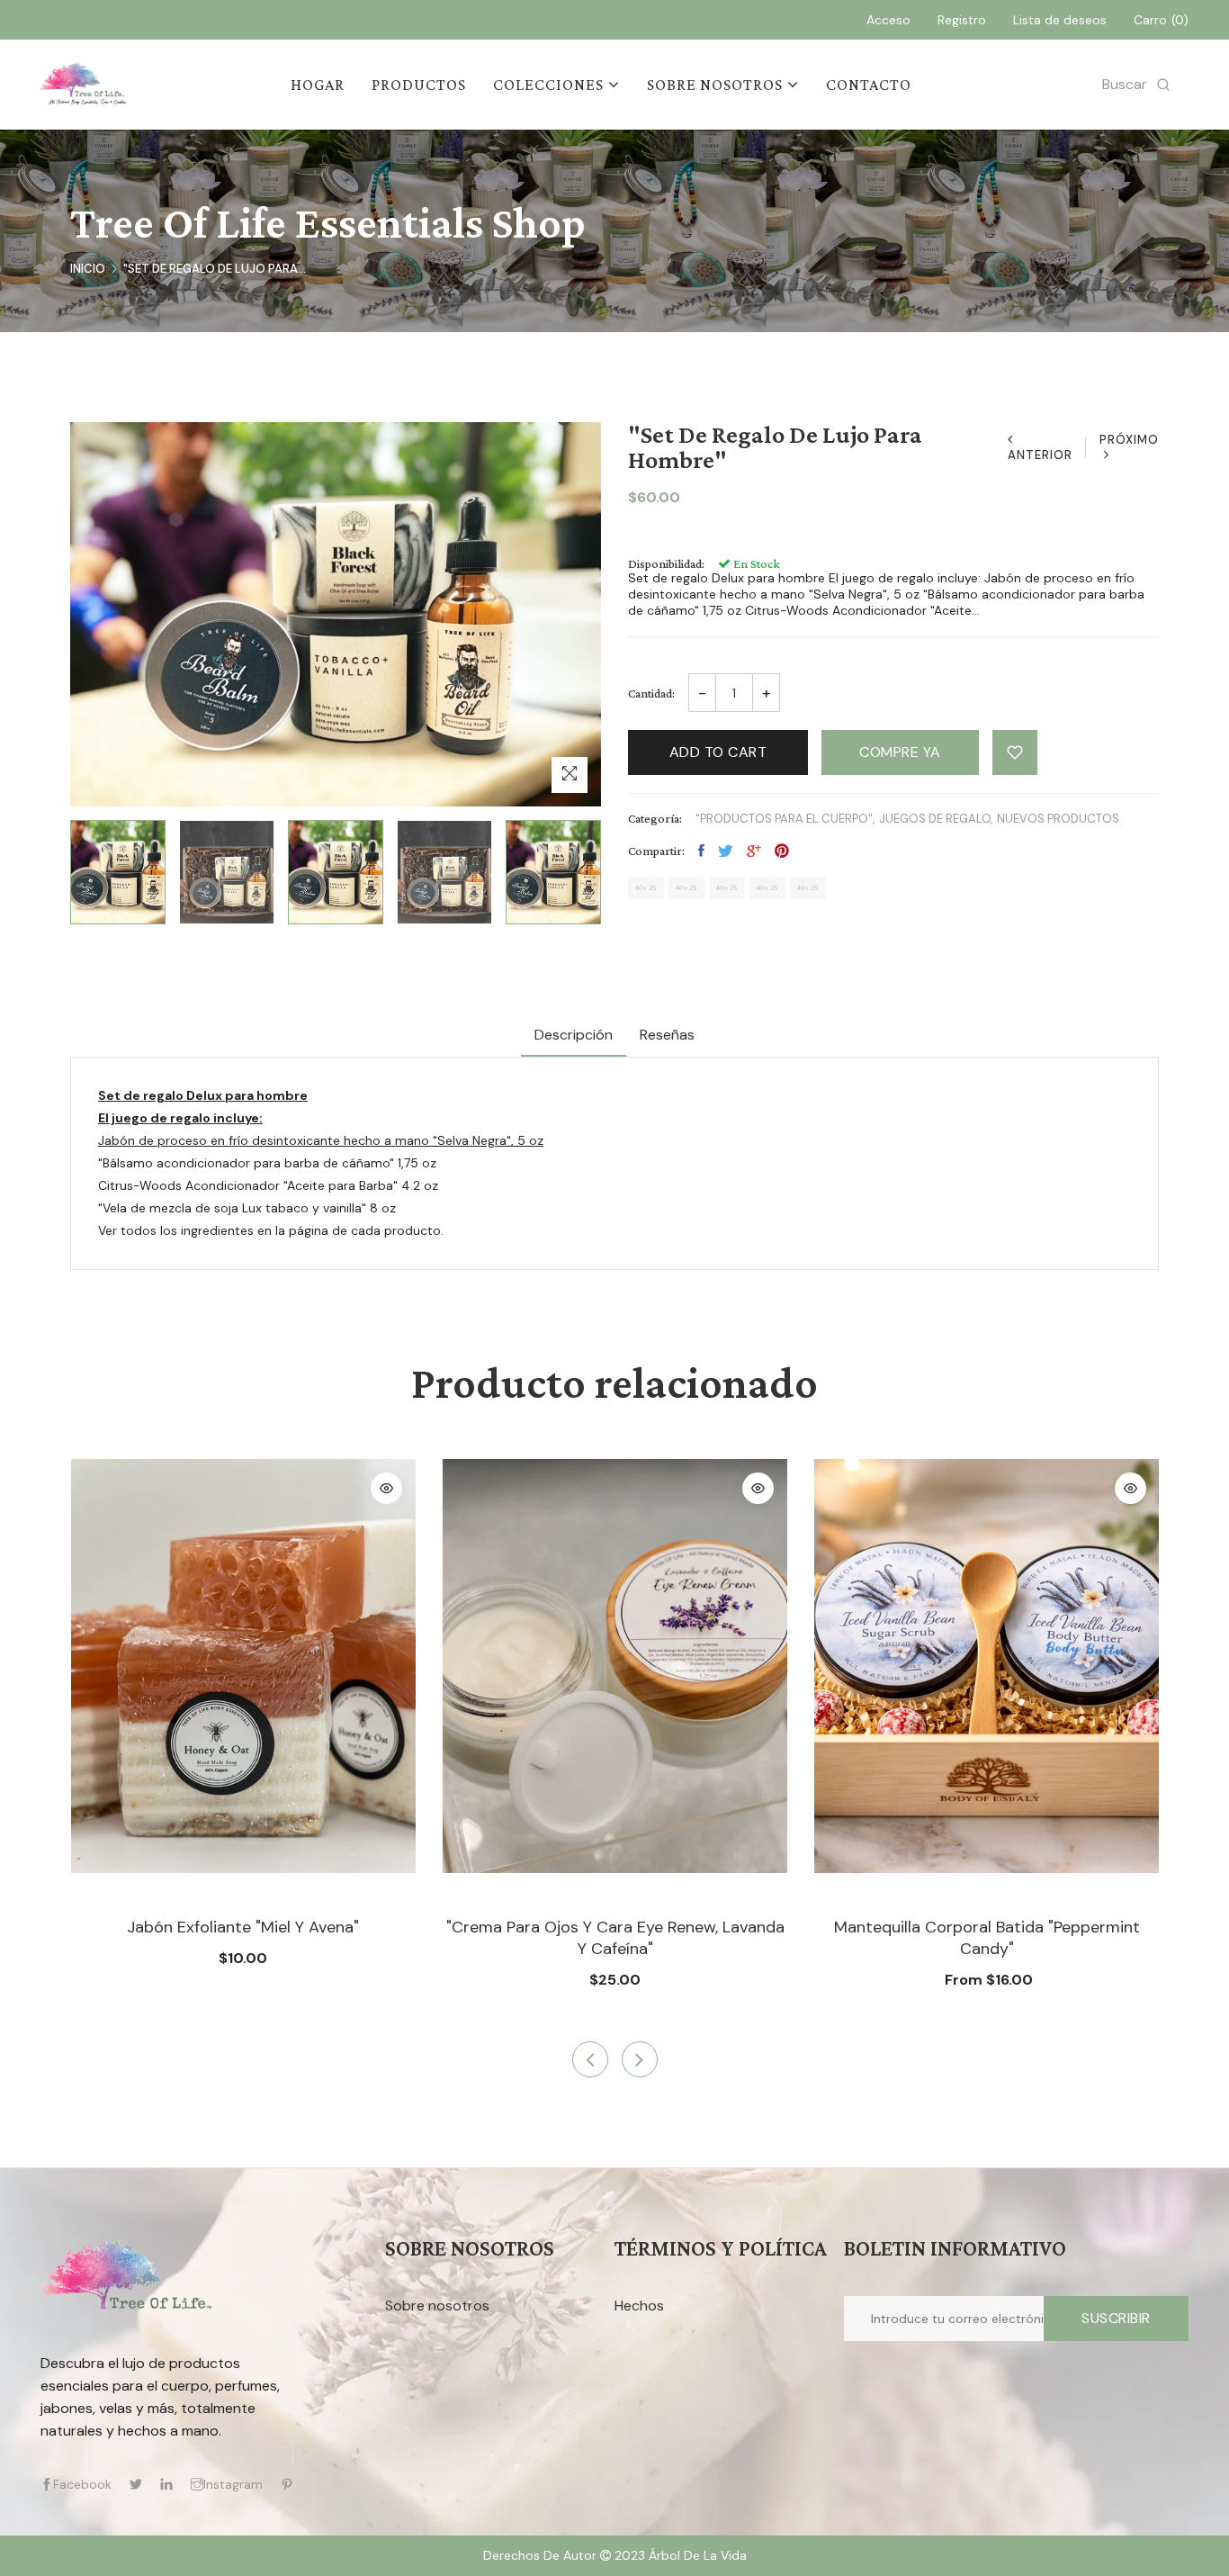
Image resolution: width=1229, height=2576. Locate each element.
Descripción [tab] (574, 1035)
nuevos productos (1058, 819)
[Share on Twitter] (726, 851)
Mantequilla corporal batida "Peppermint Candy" (987, 1938)
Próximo (1129, 440)
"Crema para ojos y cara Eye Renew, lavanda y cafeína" (615, 1938)
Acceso (888, 20)
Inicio (88, 269)
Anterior (1040, 455)
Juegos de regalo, (936, 819)
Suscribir (1116, 2318)
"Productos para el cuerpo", (785, 819)
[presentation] (590, 2059)
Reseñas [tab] (667, 1035)
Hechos (639, 2306)
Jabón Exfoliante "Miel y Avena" (243, 1927)
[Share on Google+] (754, 851)
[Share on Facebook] (701, 851)
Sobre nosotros (437, 2306)
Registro (962, 20)
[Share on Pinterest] (782, 851)
